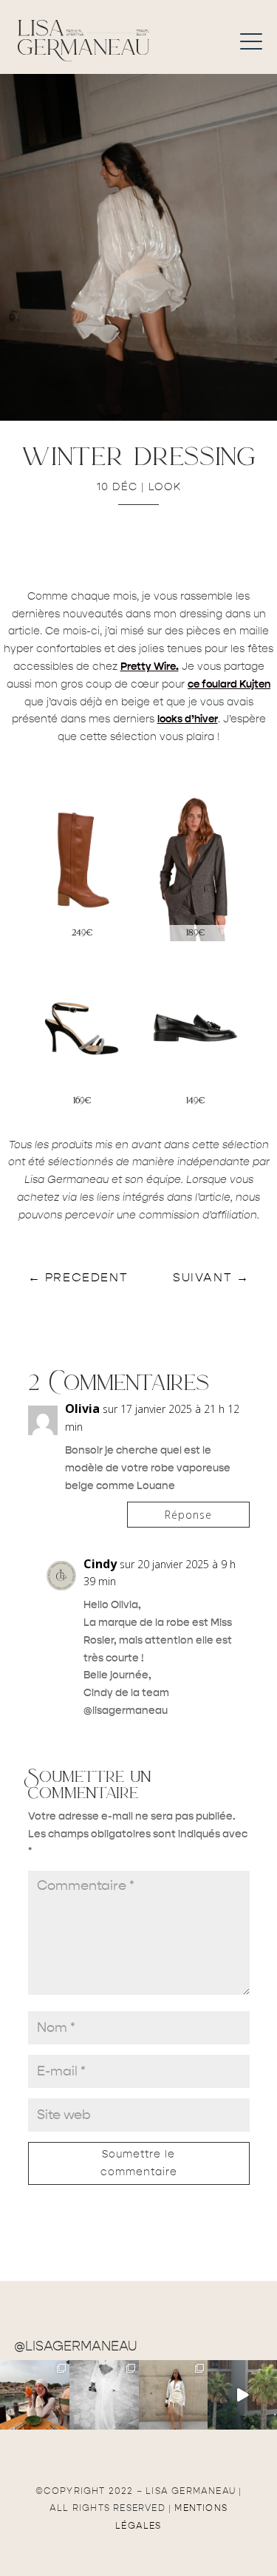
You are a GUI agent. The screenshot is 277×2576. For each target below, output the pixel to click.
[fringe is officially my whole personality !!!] (174, 2395)
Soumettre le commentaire (139, 2163)
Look (165, 487)
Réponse (188, 1515)
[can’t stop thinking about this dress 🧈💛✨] (242, 2395)
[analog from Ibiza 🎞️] (104, 2395)
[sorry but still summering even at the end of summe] (35, 2395)
